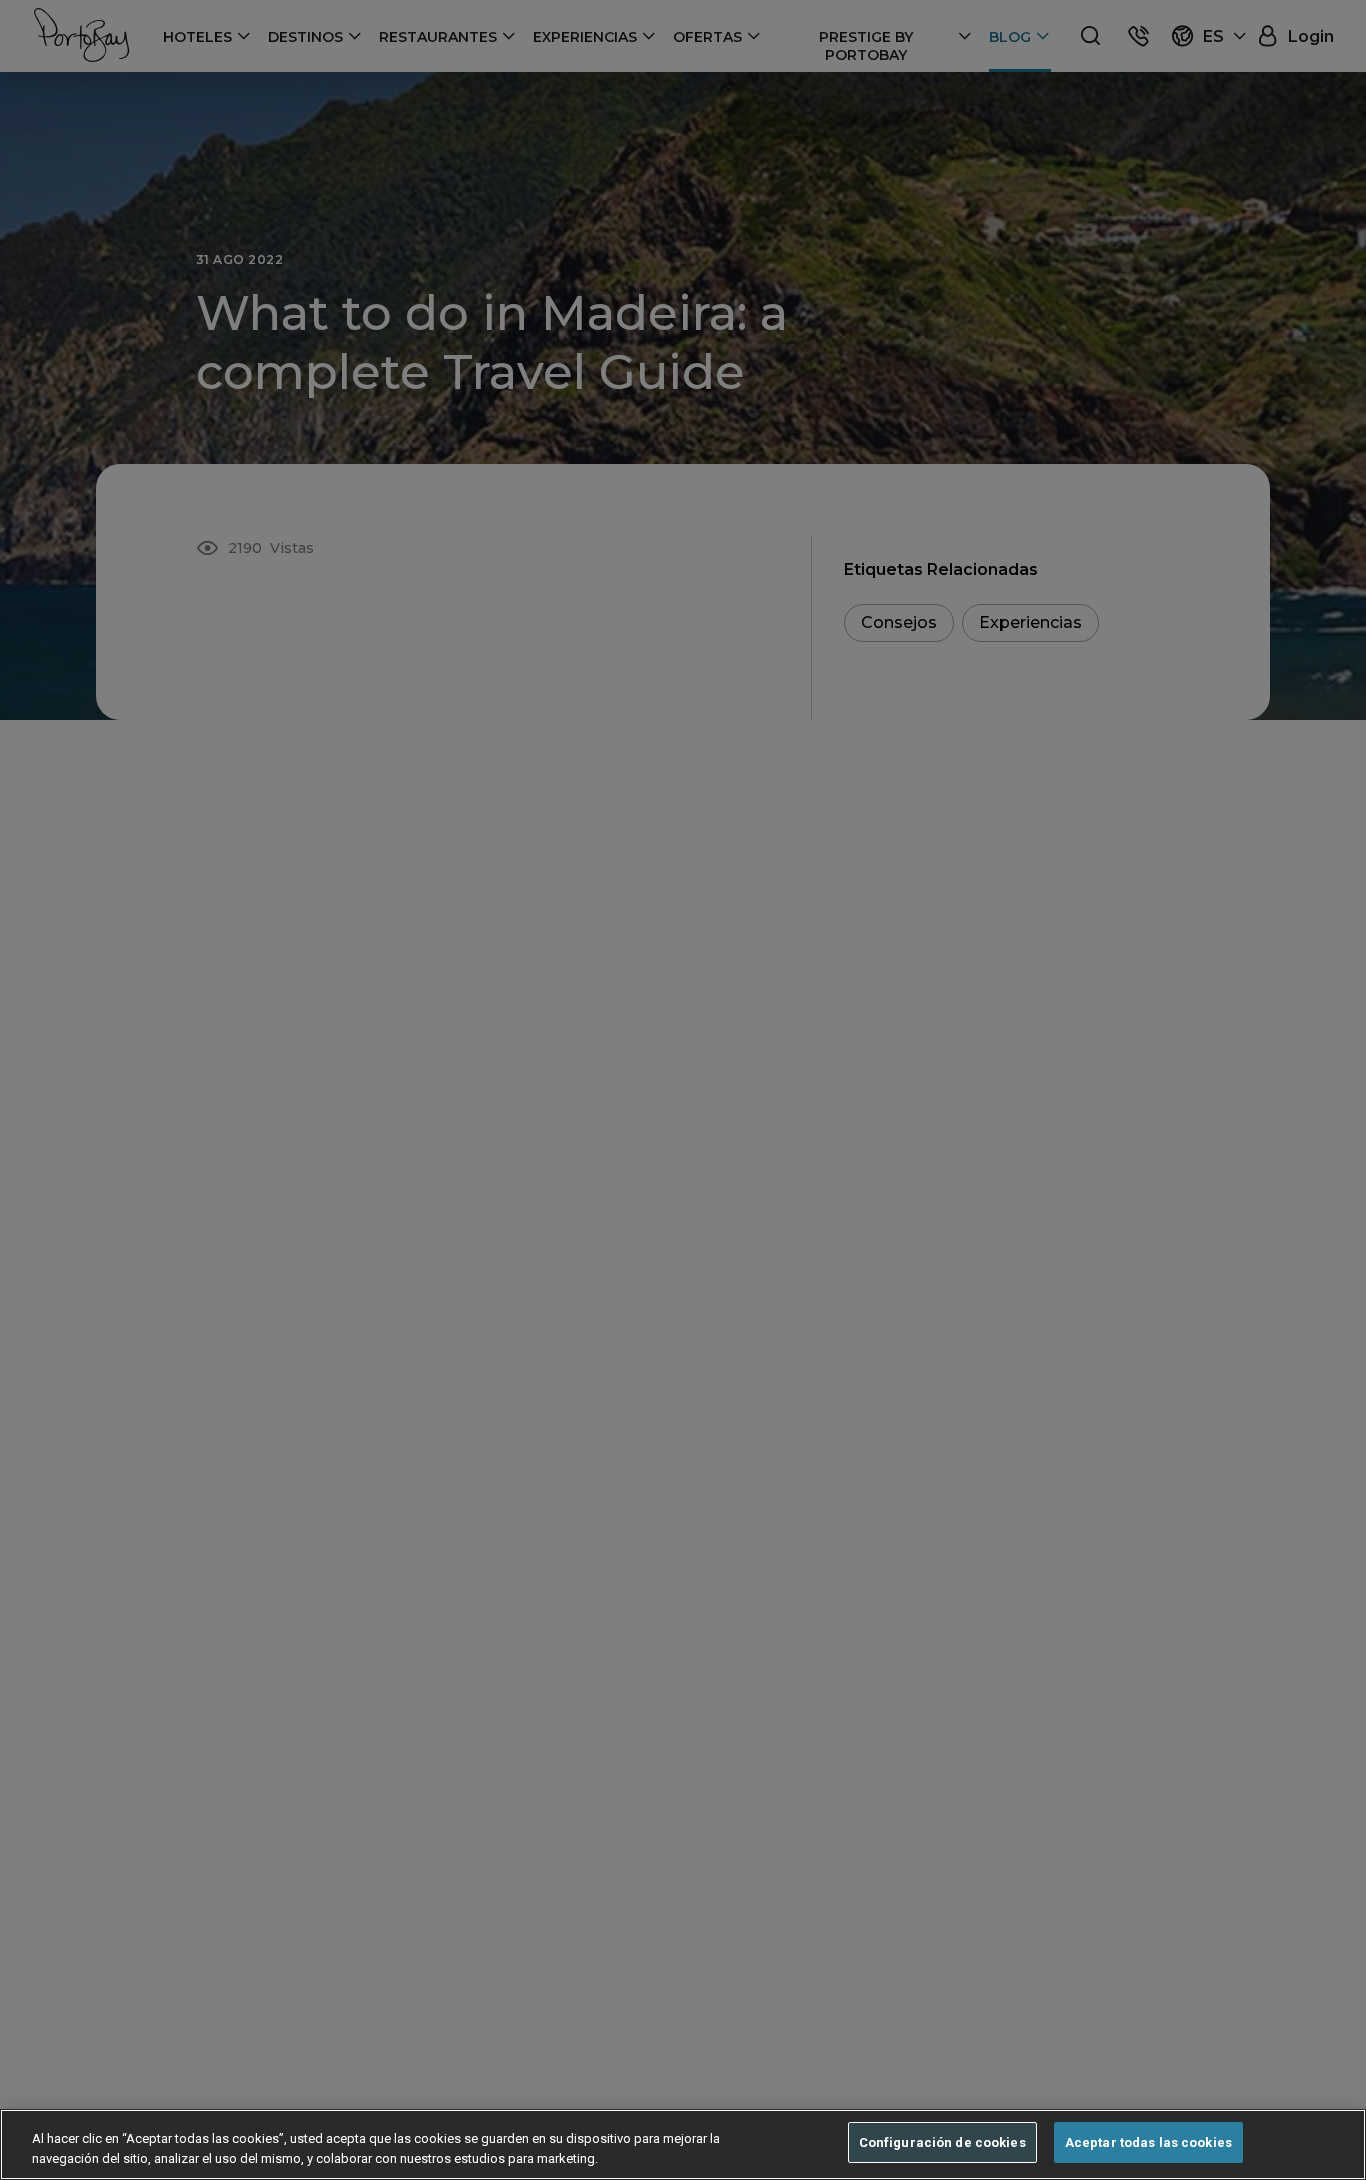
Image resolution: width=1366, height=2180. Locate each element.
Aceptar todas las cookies (1148, 2142)
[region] (683, 2144)
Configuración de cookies (942, 2142)
